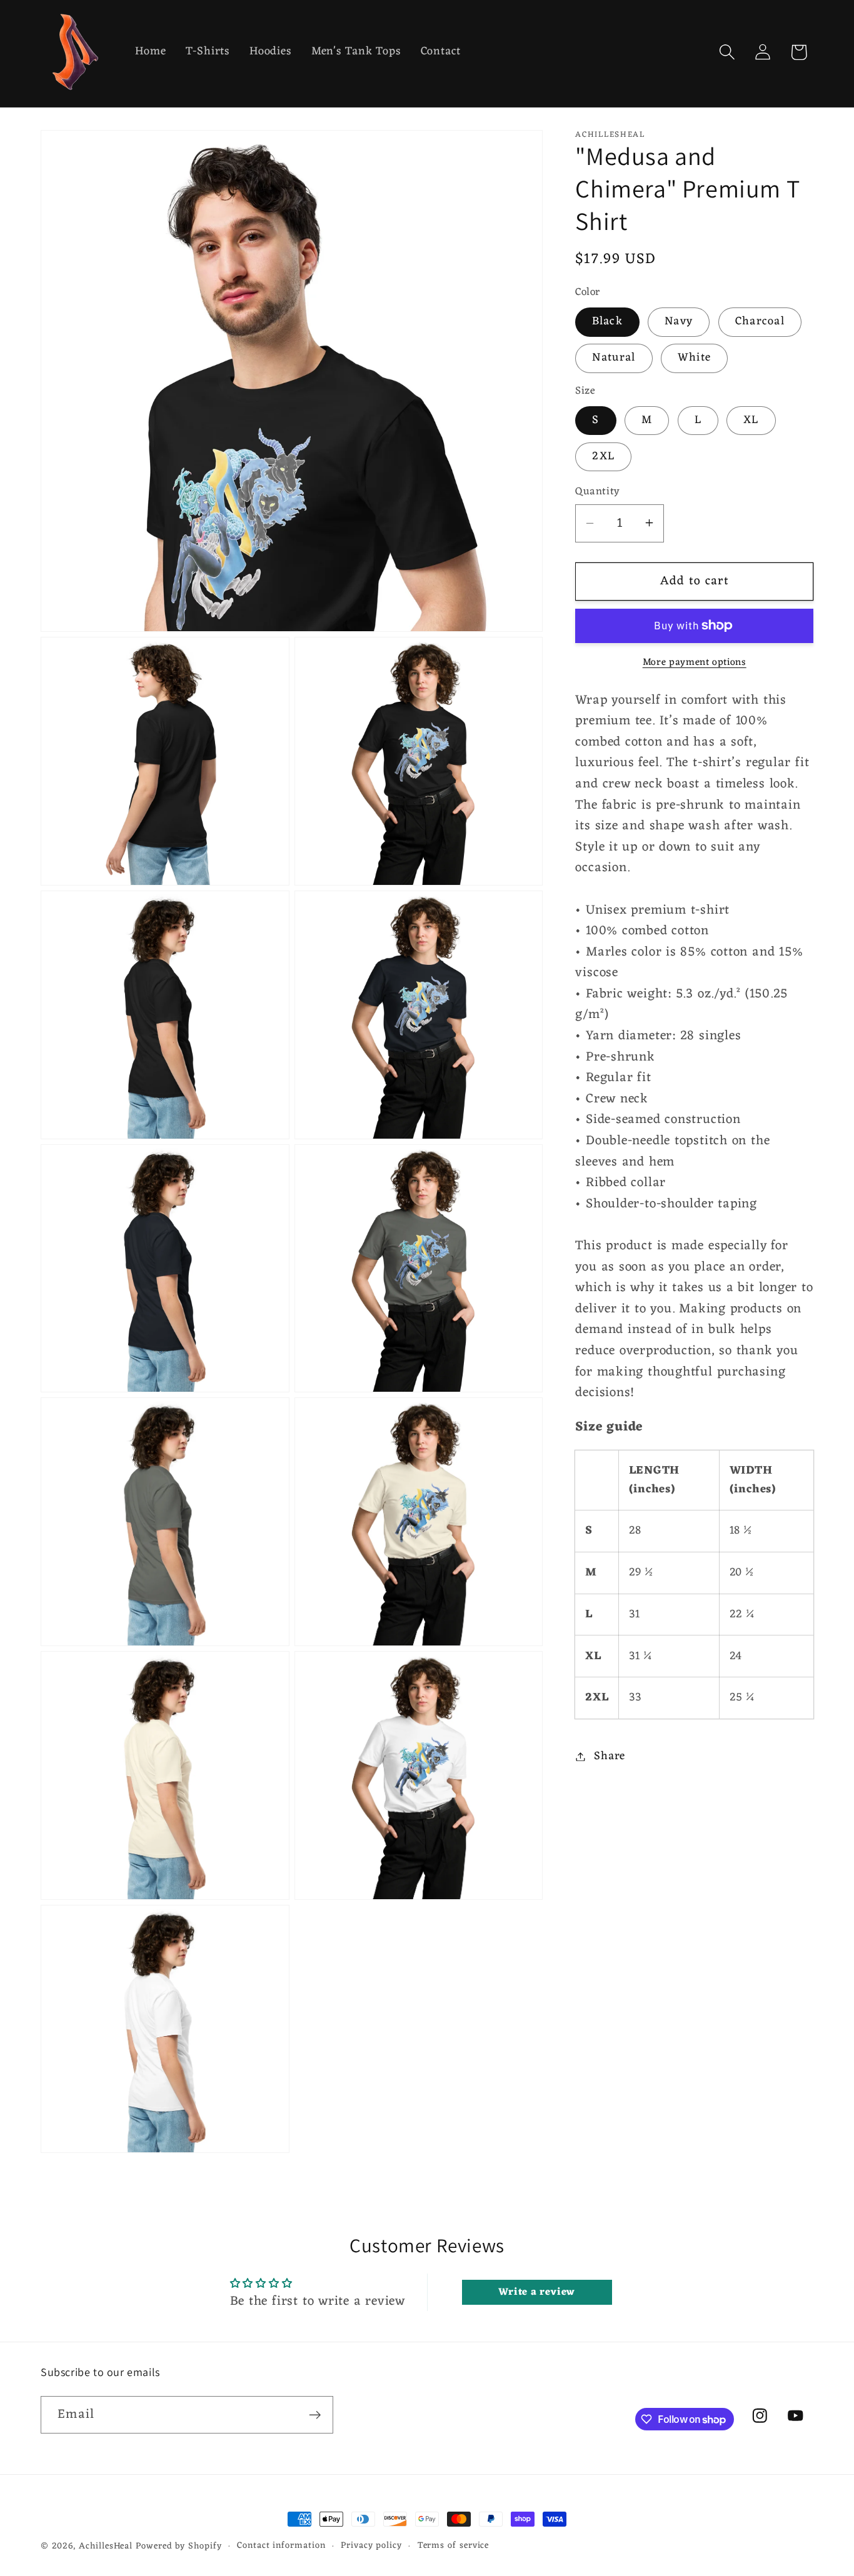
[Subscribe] (315, 2415)
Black (607, 322)
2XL (603, 456)
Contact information (281, 2546)
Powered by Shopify (178, 2546)
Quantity (597, 492)
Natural (614, 358)
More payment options (695, 662)
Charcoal (760, 322)
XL (751, 420)
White (695, 358)
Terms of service (454, 2546)
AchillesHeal (106, 2546)
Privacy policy (371, 2546)
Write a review (537, 2293)
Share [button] (610, 1756)
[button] (727, 52)
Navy (679, 322)
